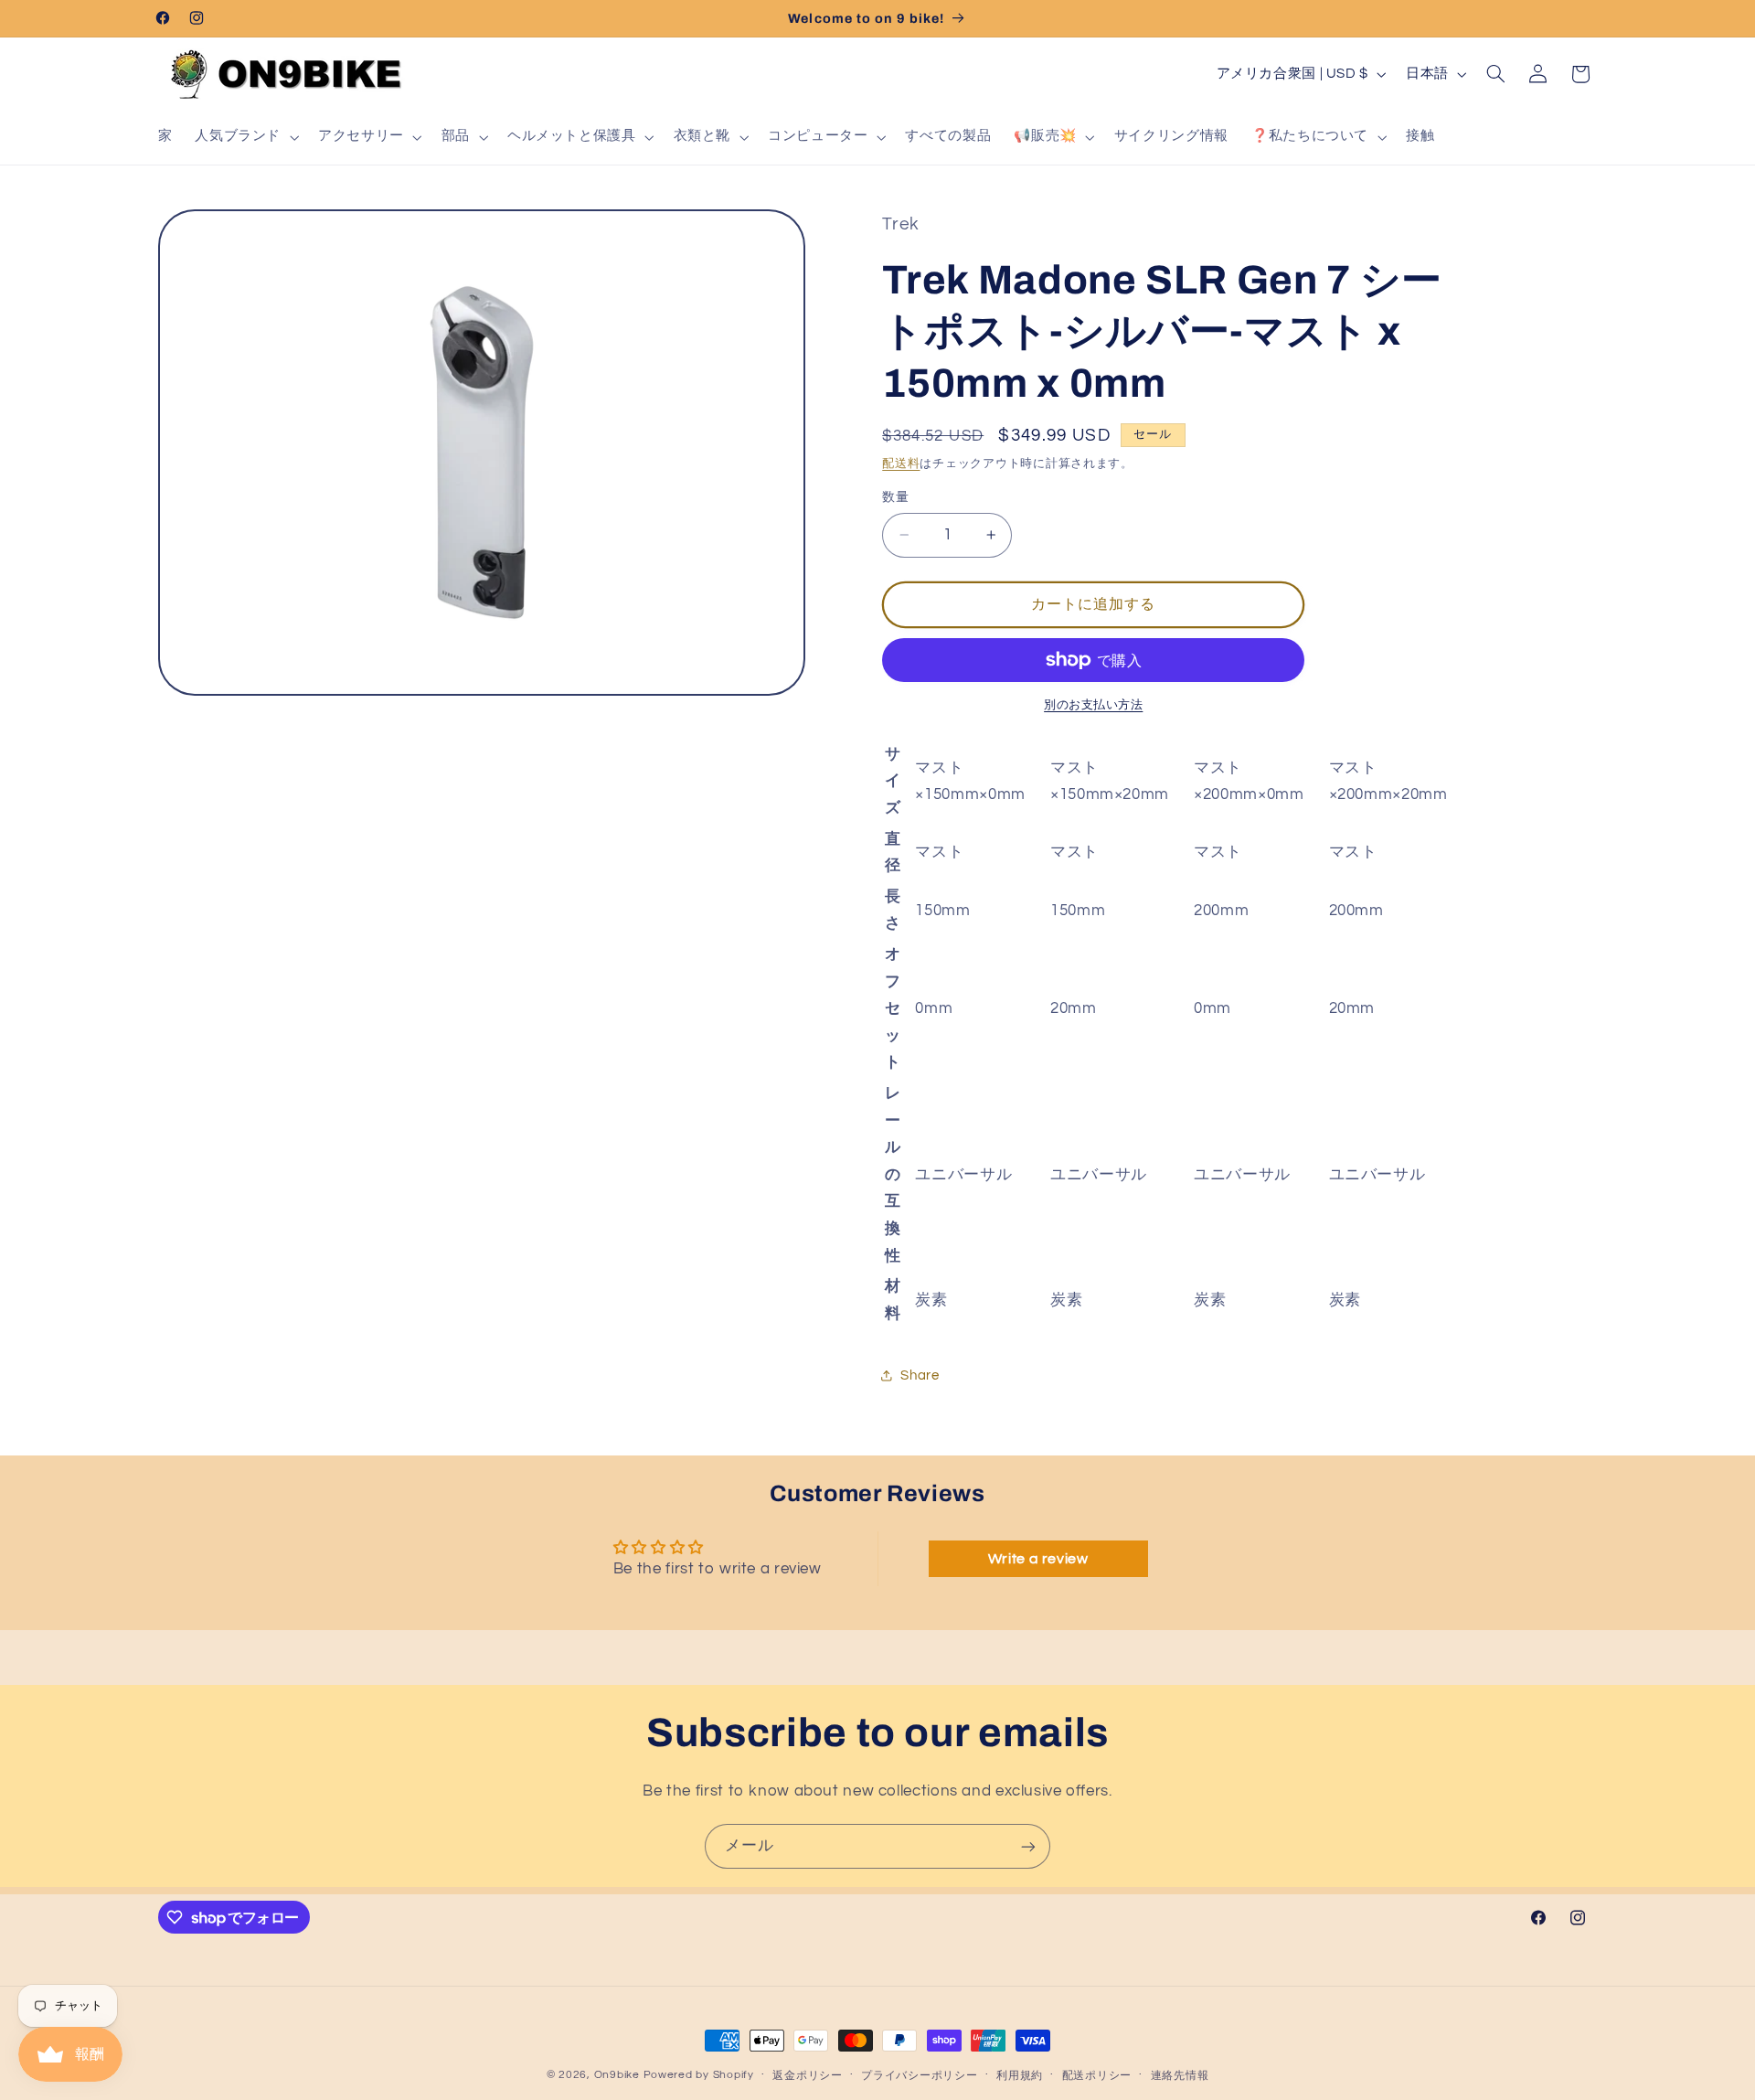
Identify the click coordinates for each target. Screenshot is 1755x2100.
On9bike (617, 2075)
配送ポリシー (1097, 2076)
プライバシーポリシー (919, 2076)
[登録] (1028, 1846)
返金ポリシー (807, 2076)
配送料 (901, 464)
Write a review (1038, 1559)
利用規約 (1020, 2076)
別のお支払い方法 (1093, 705)
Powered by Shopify (699, 2075)
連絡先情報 (1180, 2076)
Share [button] (920, 1375)
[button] (245, 137)
